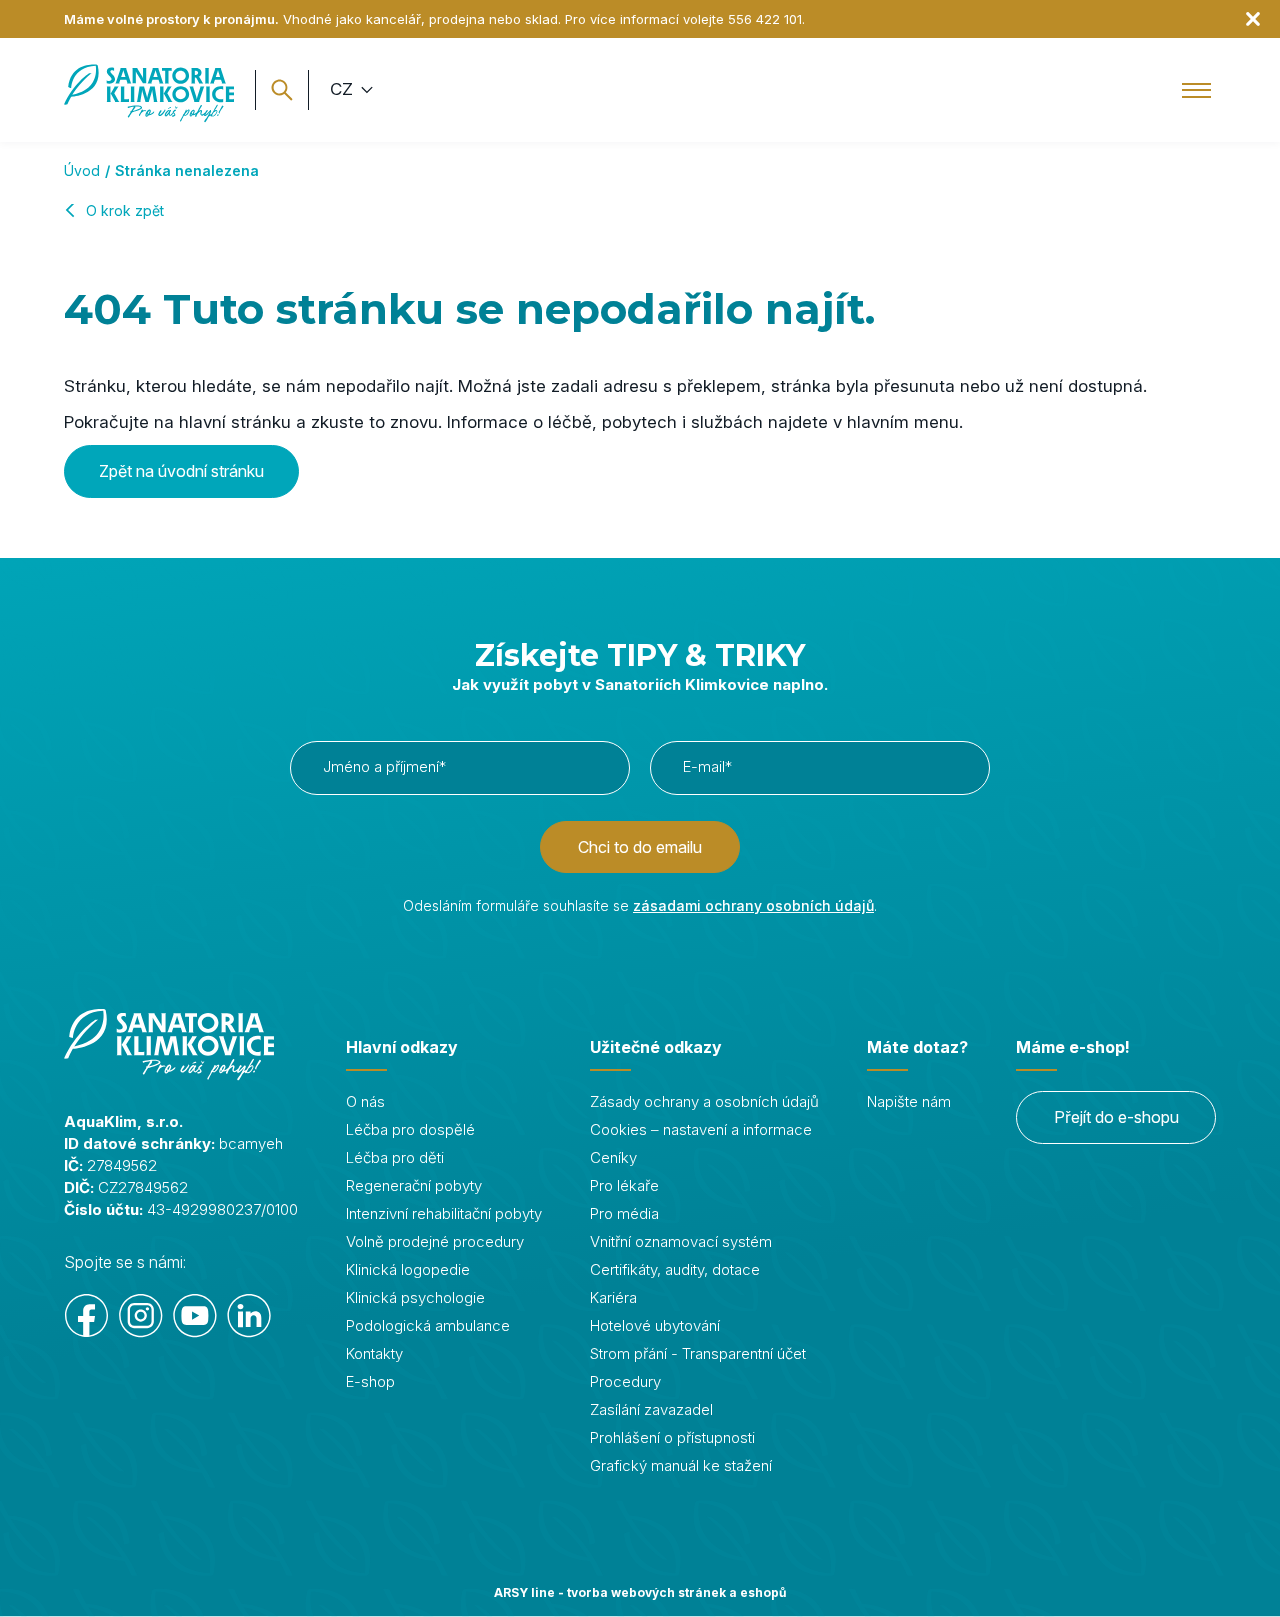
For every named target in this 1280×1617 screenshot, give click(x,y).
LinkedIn (249, 1316)
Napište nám (909, 1101)
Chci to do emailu (640, 847)
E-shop (370, 1381)
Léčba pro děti (395, 1157)
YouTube (195, 1316)
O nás (365, 1101)
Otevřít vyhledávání (282, 90)
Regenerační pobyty (414, 1185)
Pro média (624, 1213)
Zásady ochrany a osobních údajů (704, 1101)
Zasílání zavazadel (651, 1409)
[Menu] (1196, 90)
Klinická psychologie (415, 1297)
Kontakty (374, 1353)
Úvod (82, 170)
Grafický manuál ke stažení (681, 1465)
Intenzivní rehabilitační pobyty (444, 1213)
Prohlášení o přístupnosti (672, 1437)
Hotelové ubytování (655, 1325)
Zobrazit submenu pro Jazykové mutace (364, 90)
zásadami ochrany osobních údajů (753, 905)
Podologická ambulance (428, 1325)
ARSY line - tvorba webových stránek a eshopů (640, 1592)
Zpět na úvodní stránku (181, 471)
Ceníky (613, 1157)
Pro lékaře (624, 1185)
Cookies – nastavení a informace (701, 1129)
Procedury (625, 1381)
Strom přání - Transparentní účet (698, 1353)
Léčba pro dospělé (410, 1129)
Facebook (87, 1316)
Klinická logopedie (408, 1269)
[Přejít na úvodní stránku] (149, 90)
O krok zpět (125, 210)
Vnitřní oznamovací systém (681, 1241)
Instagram (141, 1316)
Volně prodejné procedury (435, 1241)
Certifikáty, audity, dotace (675, 1269)
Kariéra (613, 1297)
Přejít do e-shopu (1116, 1117)
